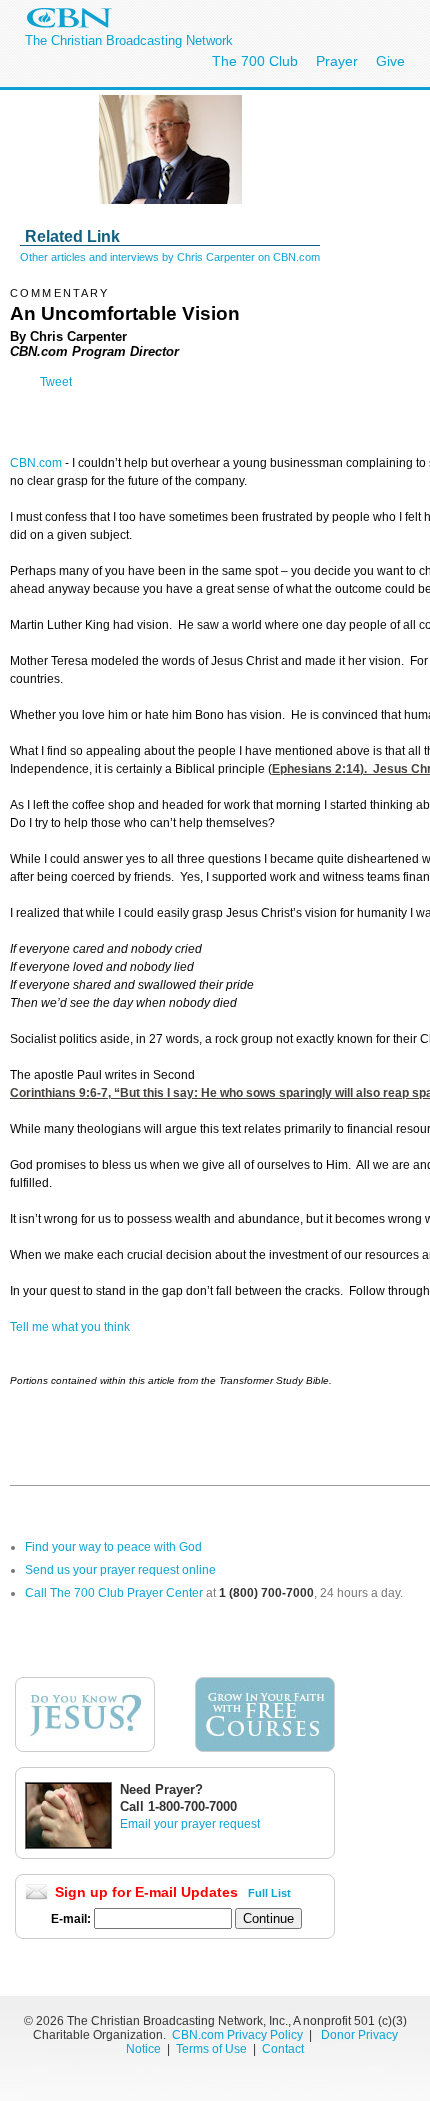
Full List (269, 1893)
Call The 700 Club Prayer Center (114, 1593)
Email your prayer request (190, 1824)
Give (390, 61)
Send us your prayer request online (120, 1570)
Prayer (337, 61)
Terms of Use (213, 2049)
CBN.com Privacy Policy (237, 2035)
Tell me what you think (70, 1327)
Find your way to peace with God (113, 1547)
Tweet (56, 382)
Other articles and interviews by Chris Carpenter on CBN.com (170, 257)
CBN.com (36, 463)
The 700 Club (255, 61)
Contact (283, 2049)
